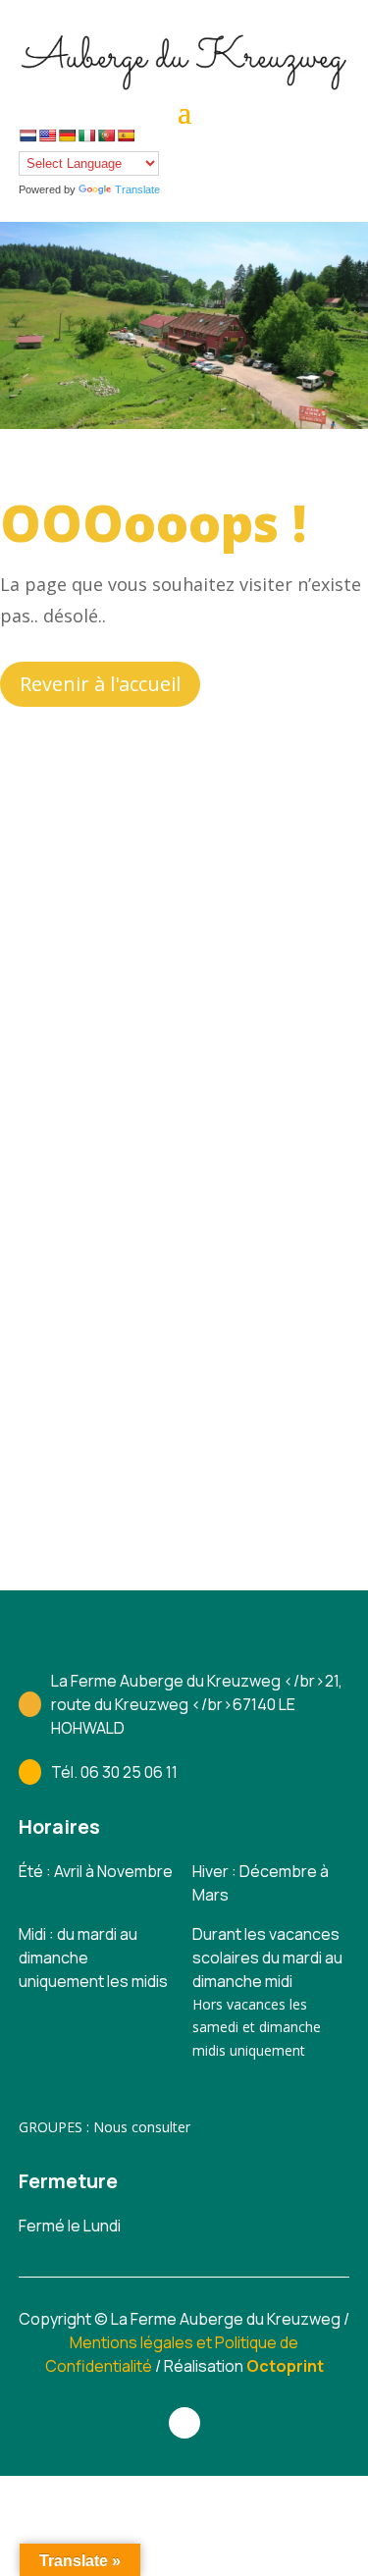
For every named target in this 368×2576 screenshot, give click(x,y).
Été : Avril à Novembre (96, 1871)
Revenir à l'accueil (100, 684)
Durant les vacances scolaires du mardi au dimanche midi (267, 1958)
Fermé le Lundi (70, 2226)
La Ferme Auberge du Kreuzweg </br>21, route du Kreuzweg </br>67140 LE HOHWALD (197, 1704)
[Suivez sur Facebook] (184, 2423)
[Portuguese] (106, 135)
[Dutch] (27, 135)
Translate (137, 189)
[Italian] (86, 135)
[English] (47, 135)
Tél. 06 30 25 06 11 (114, 1772)
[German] (67, 135)
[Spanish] (126, 135)
